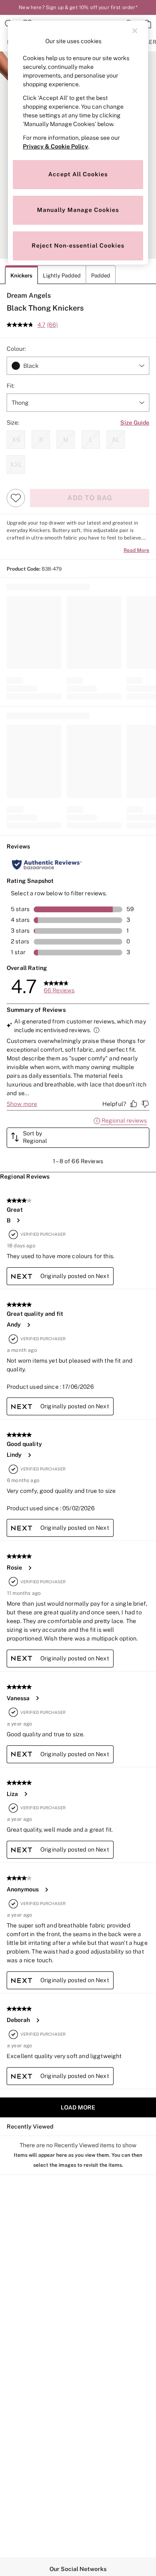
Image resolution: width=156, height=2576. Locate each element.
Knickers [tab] (21, 276)
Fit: (11, 386)
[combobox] (78, 366)
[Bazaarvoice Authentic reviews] (47, 865)
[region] (78, 143)
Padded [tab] (101, 276)
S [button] (41, 440)
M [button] (66, 440)
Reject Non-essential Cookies (78, 245)
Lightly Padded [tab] (62, 276)
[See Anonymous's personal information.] (46, 1890)
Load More (78, 2107)
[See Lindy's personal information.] (29, 1455)
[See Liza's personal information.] (25, 1794)
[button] (78, 1138)
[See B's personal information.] (18, 1220)
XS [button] (16, 440)
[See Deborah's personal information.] (37, 2020)
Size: (13, 423)
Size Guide (135, 423)
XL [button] (116, 440)
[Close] (135, 31)
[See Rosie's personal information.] (30, 1568)
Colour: (16, 349)
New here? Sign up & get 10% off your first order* (78, 7)
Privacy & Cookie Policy (56, 146)
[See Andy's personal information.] (28, 1325)
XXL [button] (16, 464)
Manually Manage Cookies (78, 210)
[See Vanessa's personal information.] (37, 1698)
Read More (136, 550)
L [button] (91, 440)
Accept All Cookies (78, 174)
